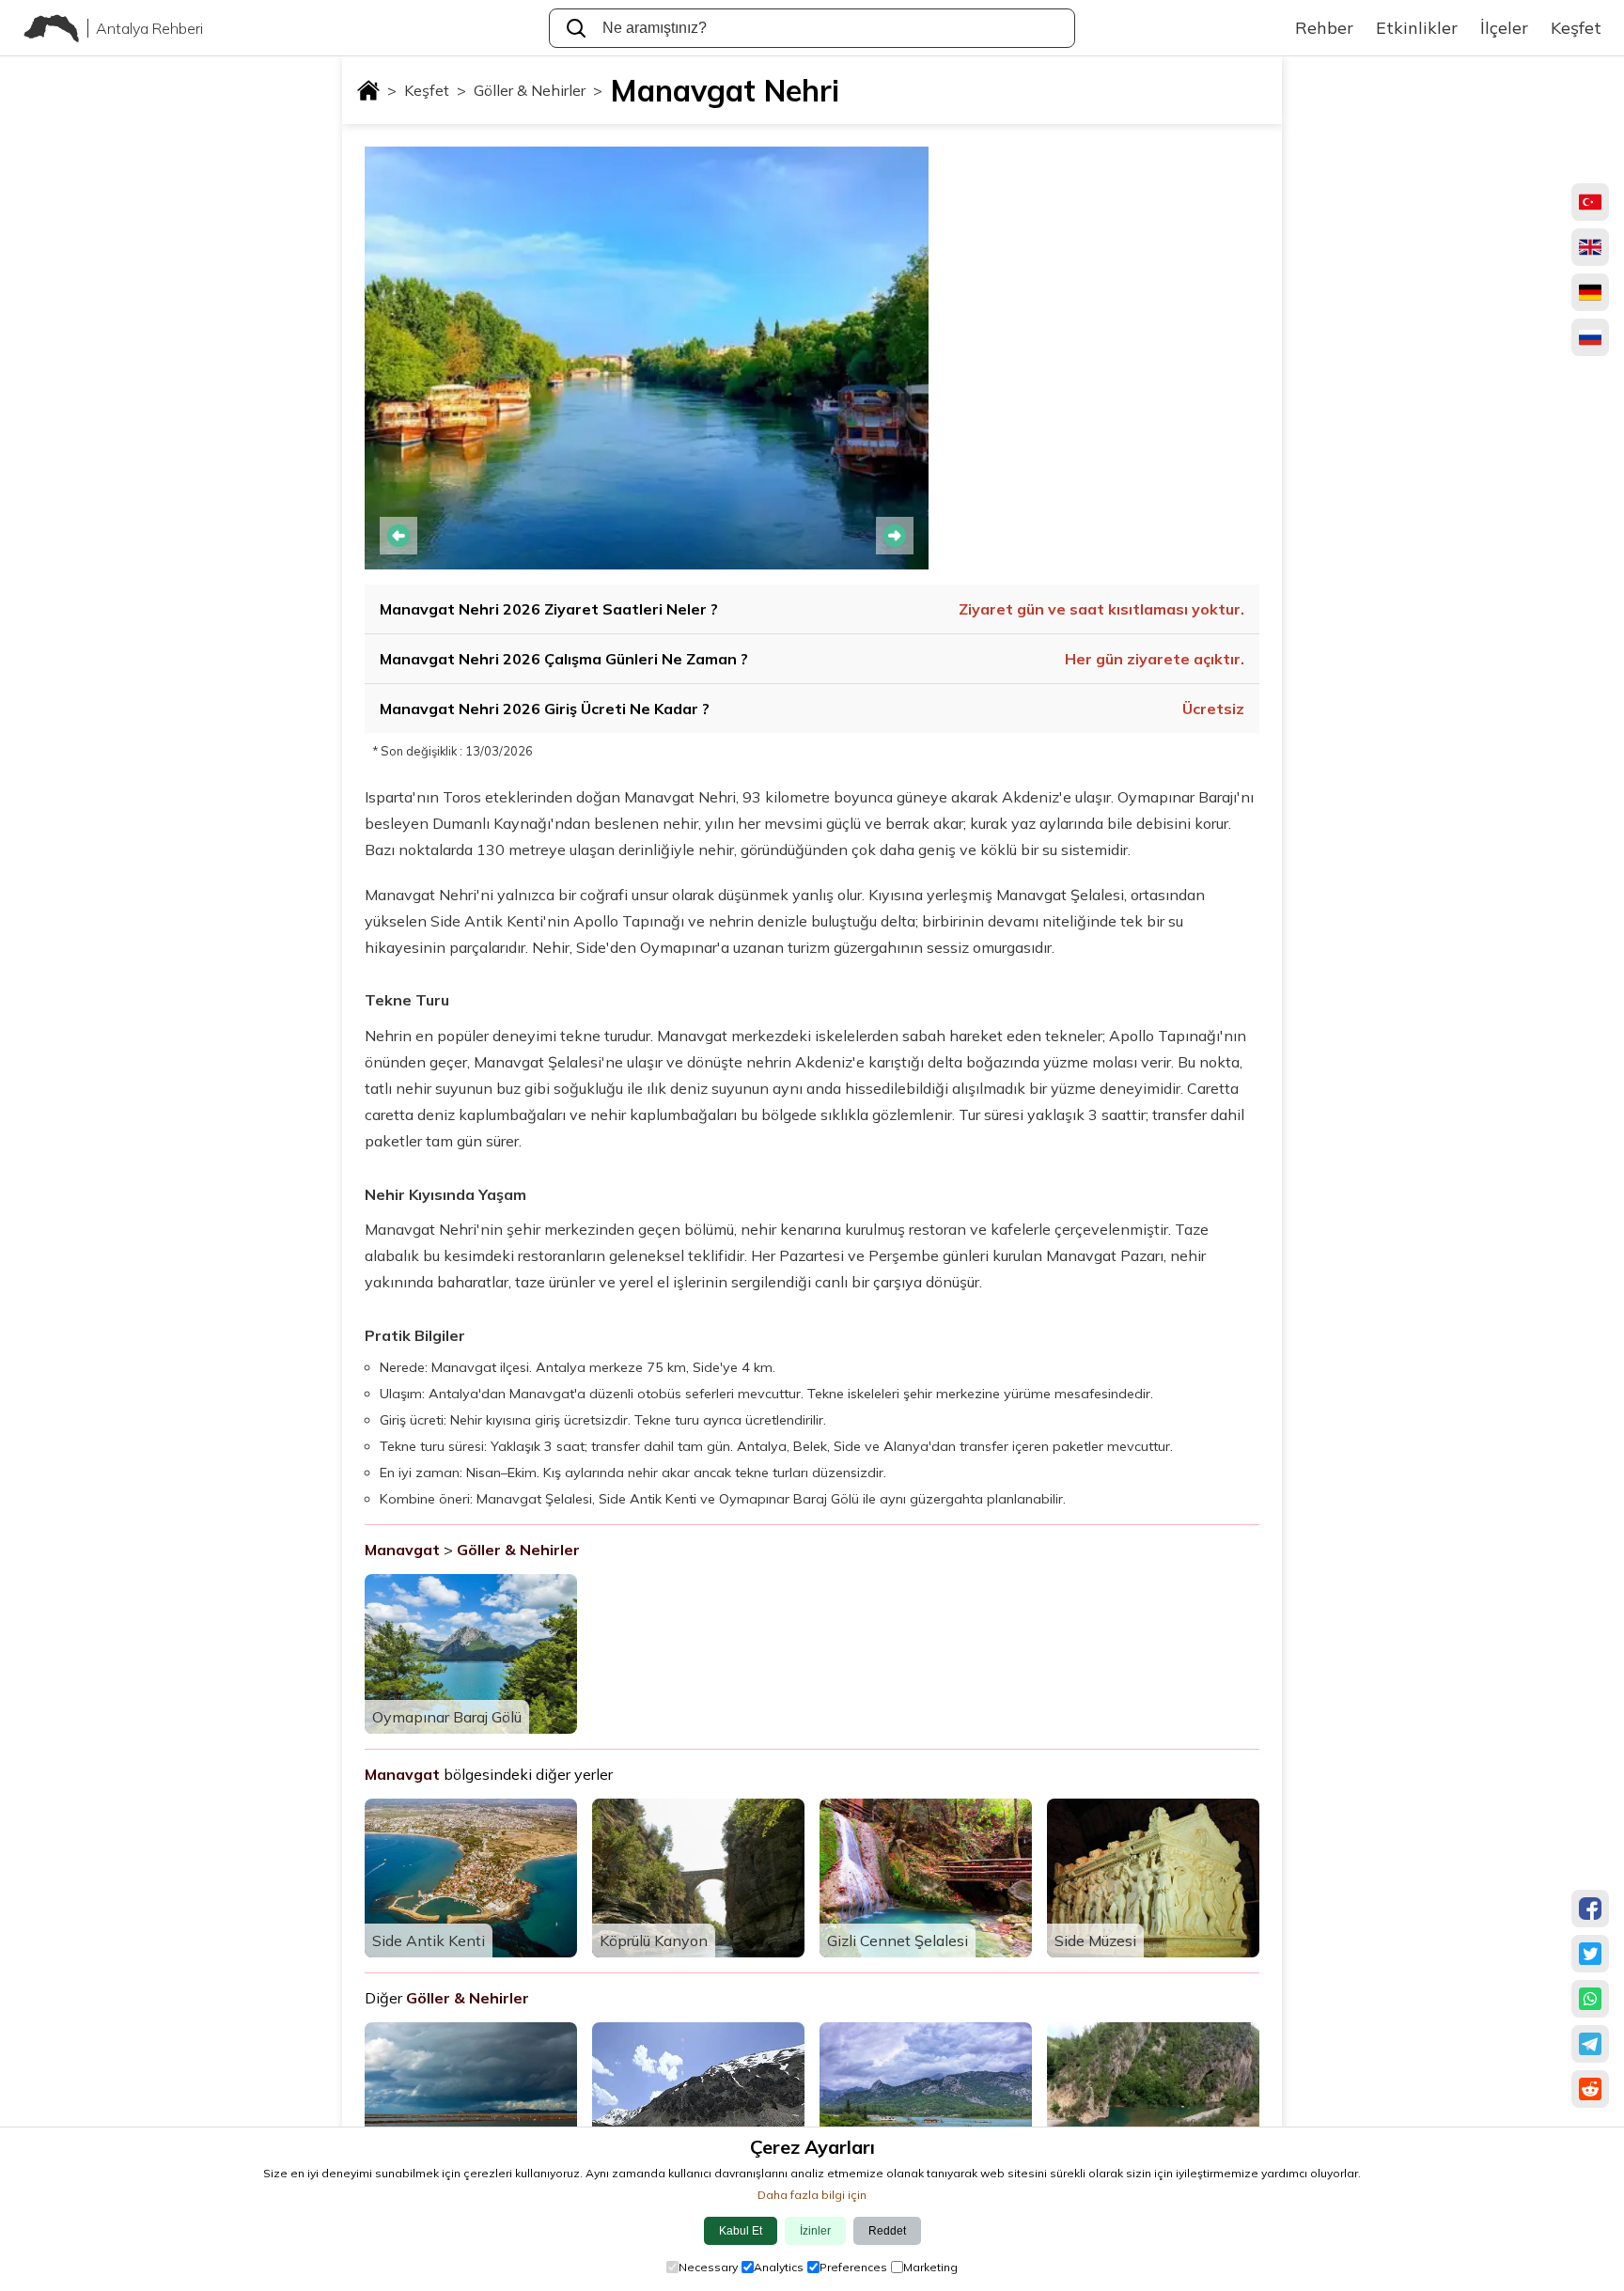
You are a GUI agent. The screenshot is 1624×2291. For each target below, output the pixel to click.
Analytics (779, 2267)
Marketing (930, 2267)
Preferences (853, 2267)
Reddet (887, 2231)
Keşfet (435, 90)
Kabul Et (741, 2231)
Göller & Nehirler (538, 90)
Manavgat (402, 1550)
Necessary (708, 2267)
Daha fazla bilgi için (812, 2195)
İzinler (815, 2231)
